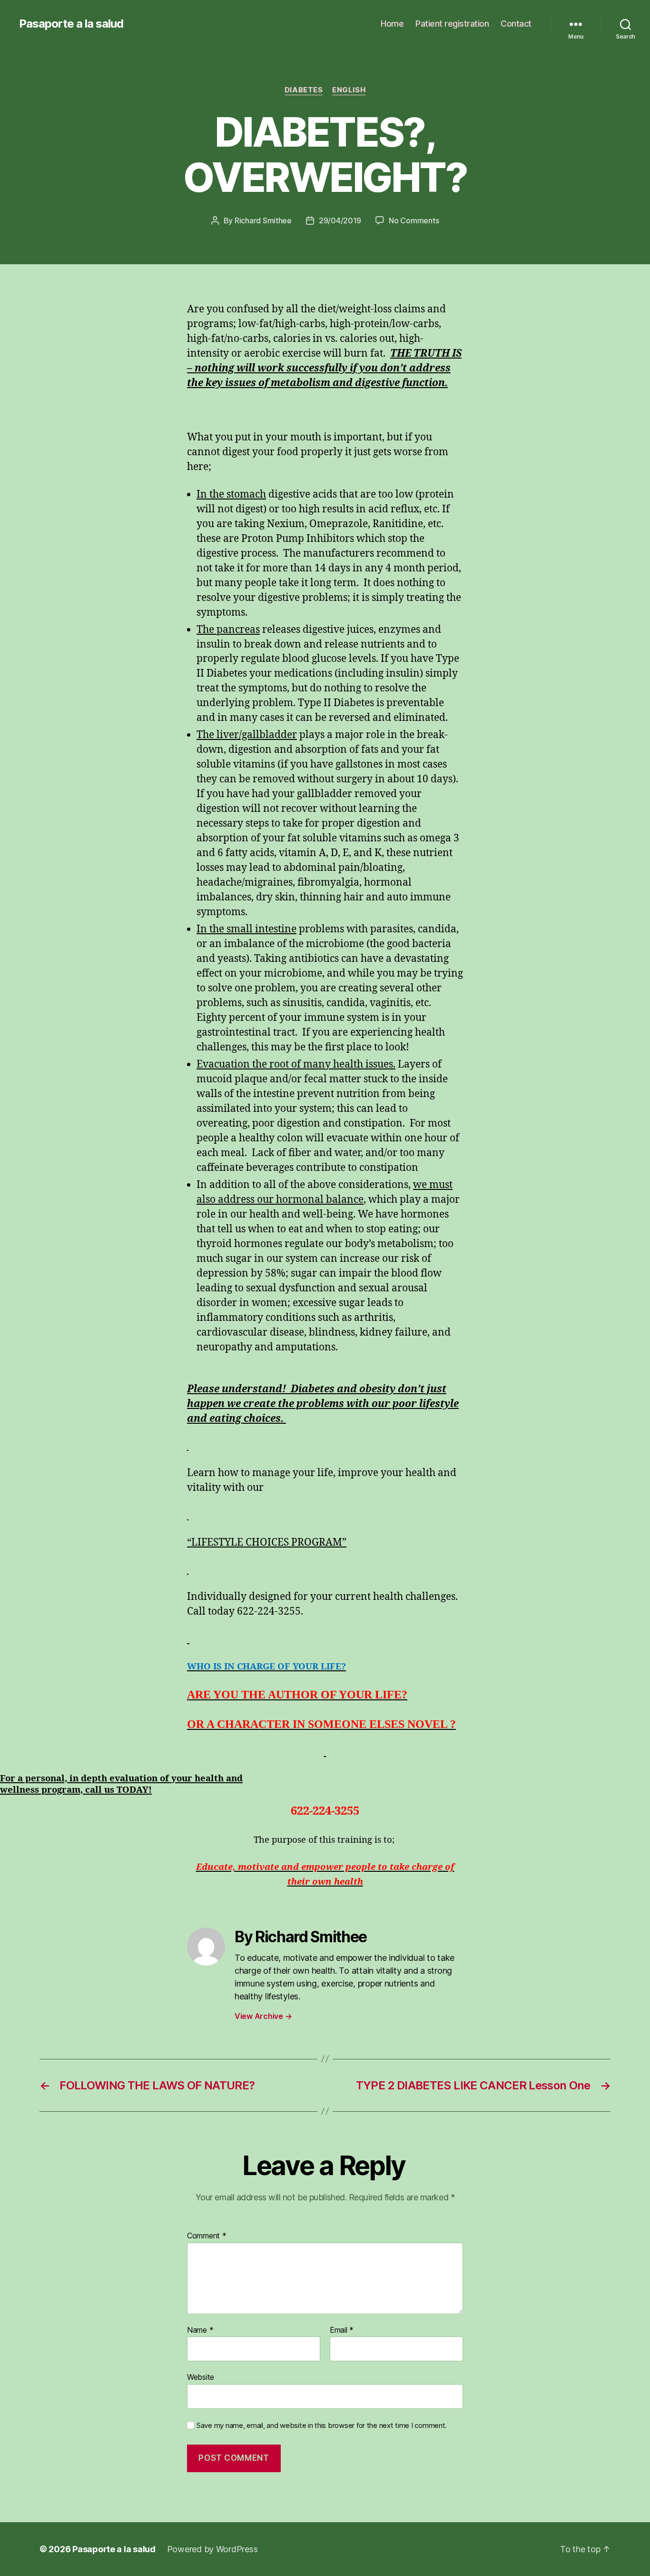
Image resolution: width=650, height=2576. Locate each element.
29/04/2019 (340, 220)
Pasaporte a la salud (71, 24)
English (349, 90)
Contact (516, 24)
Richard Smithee (263, 220)
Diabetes (304, 90)
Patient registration (452, 24)
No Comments (414, 220)
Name (200, 2330)
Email (342, 2330)
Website (201, 2377)
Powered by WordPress (212, 2549)
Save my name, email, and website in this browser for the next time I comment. (322, 2426)
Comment (207, 2236)
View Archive (263, 2016)
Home (392, 24)
